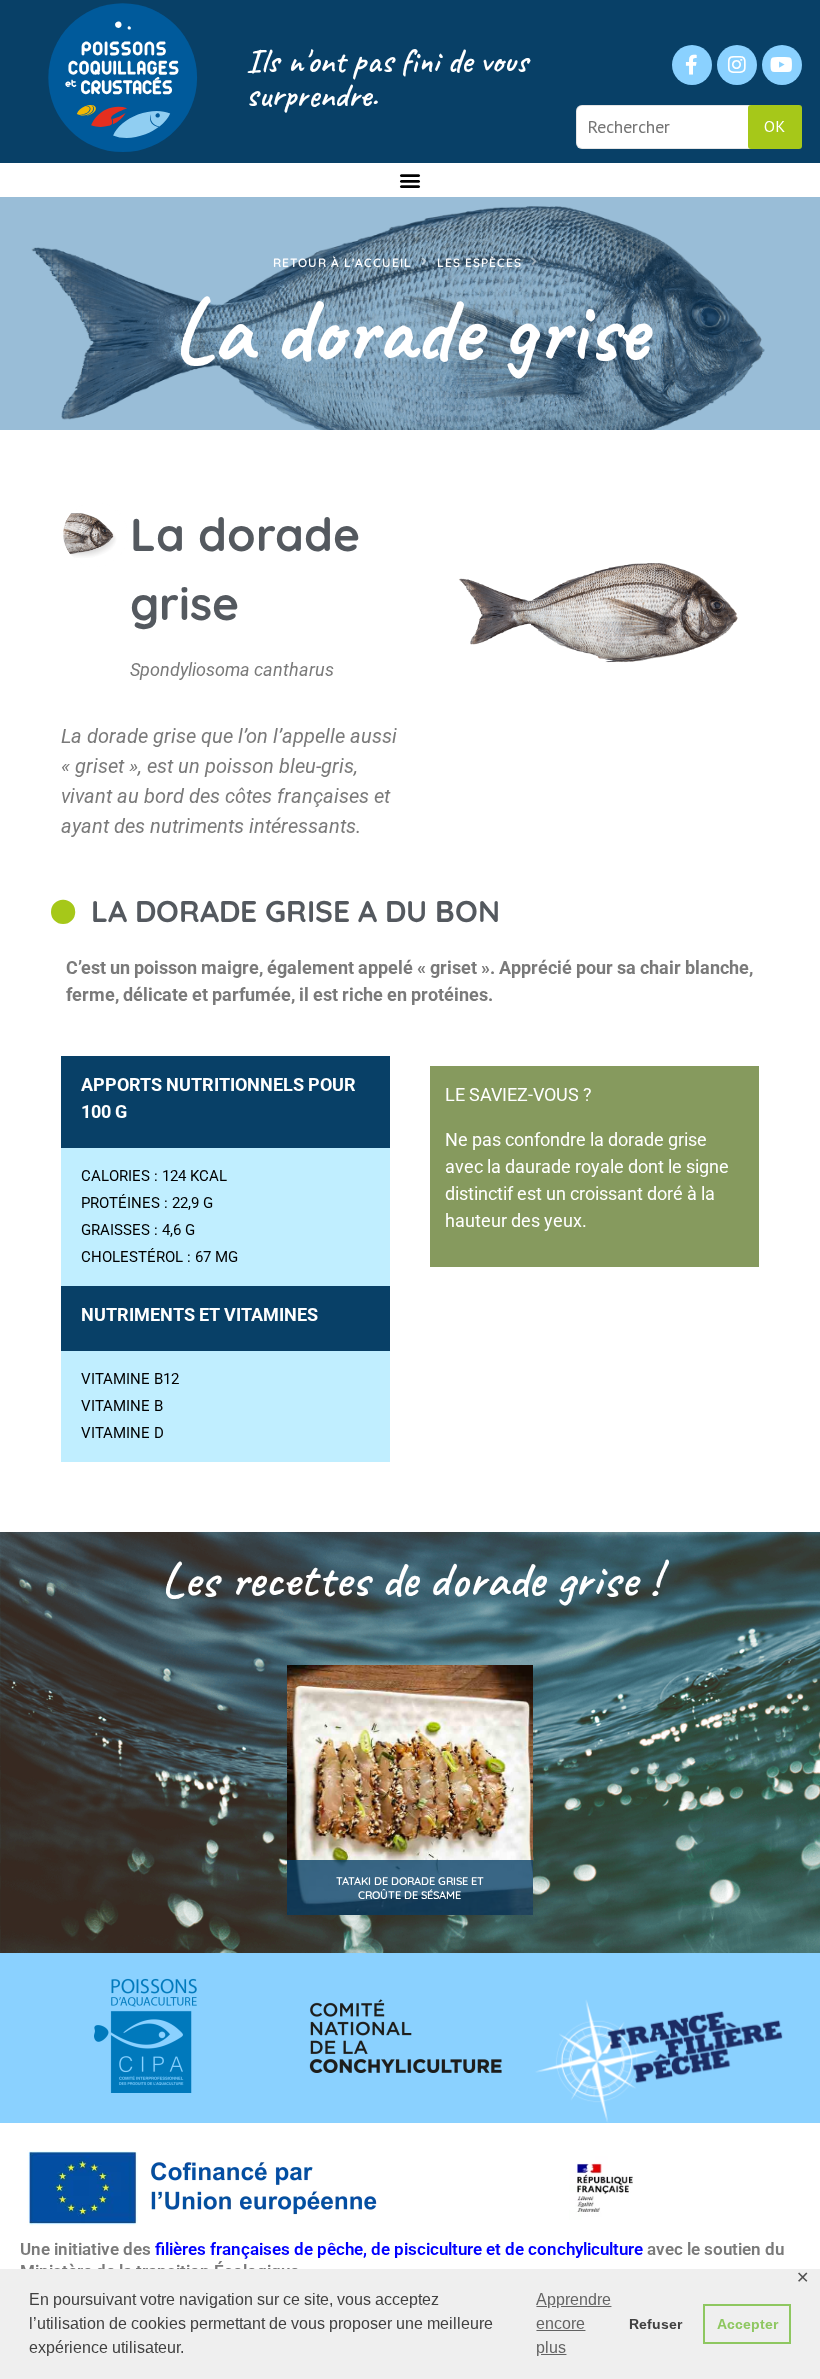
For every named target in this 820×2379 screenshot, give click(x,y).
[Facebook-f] (692, 65)
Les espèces (479, 262)
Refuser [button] (655, 2324)
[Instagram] (737, 65)
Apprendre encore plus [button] (573, 2323)
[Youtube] (782, 65)
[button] (410, 179)
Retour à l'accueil (342, 262)
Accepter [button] (747, 2324)
